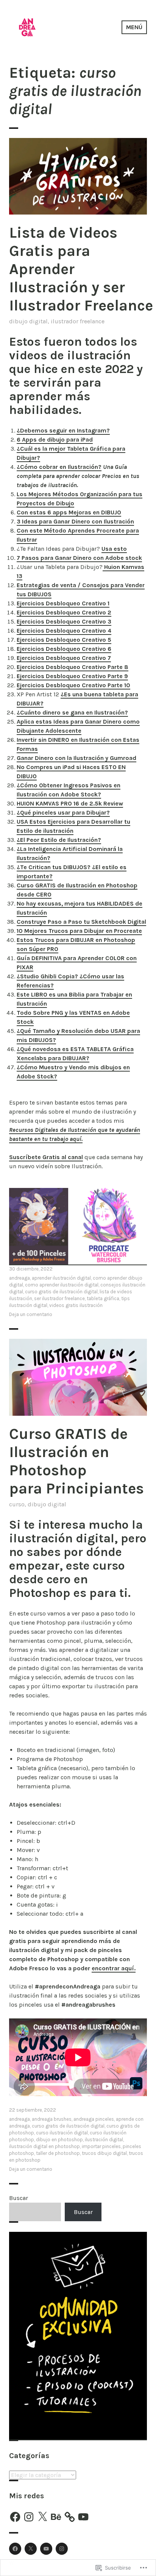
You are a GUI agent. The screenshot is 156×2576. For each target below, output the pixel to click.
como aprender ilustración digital (62, 1285)
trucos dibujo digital (104, 2153)
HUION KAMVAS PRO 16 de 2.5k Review (70, 803)
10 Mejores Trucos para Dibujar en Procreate (79, 931)
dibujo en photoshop (59, 2140)
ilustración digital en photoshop (44, 2146)
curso (17, 1504)
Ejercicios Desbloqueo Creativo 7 (64, 658)
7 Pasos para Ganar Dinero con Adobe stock (79, 558)
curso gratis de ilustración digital (61, 1292)
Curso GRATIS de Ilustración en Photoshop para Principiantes (76, 1461)
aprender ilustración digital (61, 1278)
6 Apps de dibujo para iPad (55, 440)
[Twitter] (31, 2549)
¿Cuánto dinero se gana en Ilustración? (72, 712)
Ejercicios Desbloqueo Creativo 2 (64, 612)
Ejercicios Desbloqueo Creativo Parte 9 (72, 676)
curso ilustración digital (62, 2133)
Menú (134, 27)
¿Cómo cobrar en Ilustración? (59, 467)
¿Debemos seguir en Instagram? (63, 430)
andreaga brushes (52, 2119)
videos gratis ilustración (76, 1305)
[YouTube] (83, 2517)
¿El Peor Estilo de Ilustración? (59, 840)
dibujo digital (28, 321)
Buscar (19, 2198)
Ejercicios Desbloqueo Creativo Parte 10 (73, 685)
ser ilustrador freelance (59, 1298)
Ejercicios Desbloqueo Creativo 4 (64, 631)
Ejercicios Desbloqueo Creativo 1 (63, 603)
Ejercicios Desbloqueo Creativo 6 (64, 649)
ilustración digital (104, 2140)
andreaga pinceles (94, 2119)
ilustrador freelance (78, 321)
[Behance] (56, 2517)
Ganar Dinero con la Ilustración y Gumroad (76, 758)
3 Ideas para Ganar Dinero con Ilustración (75, 521)
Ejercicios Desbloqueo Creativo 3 (64, 621)
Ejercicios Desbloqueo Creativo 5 (64, 640)
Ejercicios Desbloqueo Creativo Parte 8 (73, 667)
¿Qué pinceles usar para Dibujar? (63, 812)
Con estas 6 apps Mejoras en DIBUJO (69, 512)
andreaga (19, 1278)
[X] (42, 2517)
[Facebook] (15, 2517)
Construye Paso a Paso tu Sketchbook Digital (81, 922)
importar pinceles (101, 2146)
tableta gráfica (103, 1298)
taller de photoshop (58, 2153)
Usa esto (114, 549)
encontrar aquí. (114, 1968)
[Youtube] (46, 2549)
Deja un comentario (31, 1314)
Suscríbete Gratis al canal (46, 1157)
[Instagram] (29, 2517)
